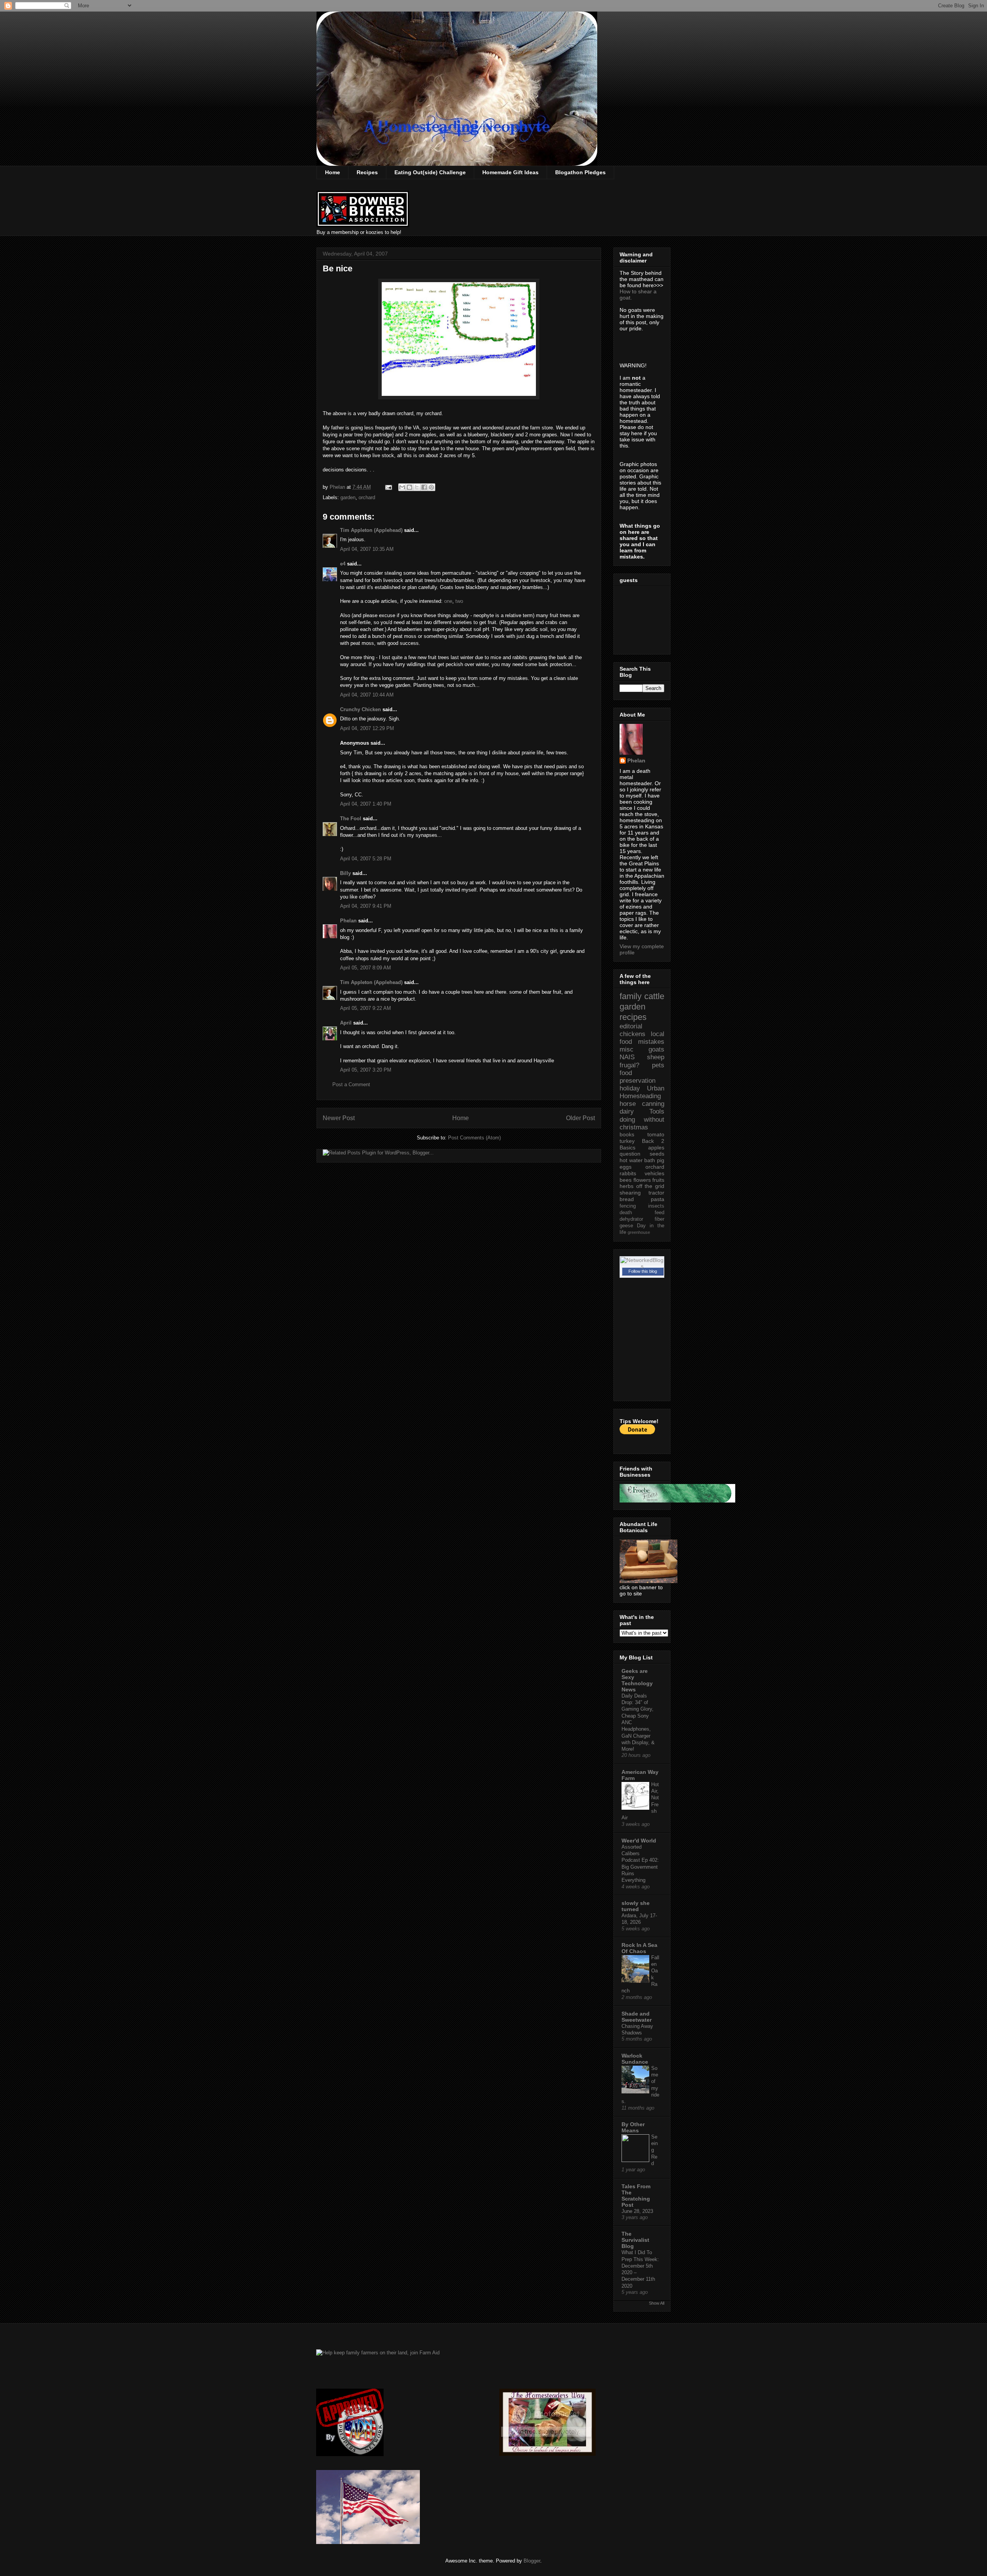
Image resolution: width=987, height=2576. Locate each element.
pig (661, 1160)
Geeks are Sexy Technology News (637, 1680)
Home (333, 172)
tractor (656, 1193)
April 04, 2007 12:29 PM (367, 728)
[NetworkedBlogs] (642, 1266)
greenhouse (639, 1232)
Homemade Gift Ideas (510, 172)
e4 (343, 564)
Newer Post (339, 1118)
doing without (642, 1120)
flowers (642, 1180)
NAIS (627, 1057)
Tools (657, 1111)
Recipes (367, 172)
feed (659, 1213)
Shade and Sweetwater (637, 2017)
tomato (656, 1134)
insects (656, 1206)
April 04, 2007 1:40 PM (366, 804)
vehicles (654, 1173)
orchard (367, 497)
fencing (628, 1206)
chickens (632, 1034)
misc (627, 1049)
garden (348, 497)
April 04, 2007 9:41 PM (366, 906)
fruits (658, 1180)
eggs (626, 1167)
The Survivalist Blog (635, 2240)
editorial (631, 1026)
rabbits (628, 1173)
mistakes (651, 1042)
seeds (657, 1154)
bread (627, 1199)
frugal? (629, 1065)
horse (628, 1104)
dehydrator (631, 1219)
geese (626, 1226)
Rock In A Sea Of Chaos (639, 1948)
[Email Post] (388, 487)
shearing (630, 1193)
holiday (630, 1088)
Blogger (532, 2561)
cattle (654, 996)
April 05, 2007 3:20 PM (366, 1070)
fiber (659, 1219)
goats (656, 1049)
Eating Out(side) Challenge (430, 172)
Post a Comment (351, 1084)
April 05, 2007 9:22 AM (365, 1008)
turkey (627, 1141)
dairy (627, 1111)
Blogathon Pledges (580, 172)
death (626, 1213)
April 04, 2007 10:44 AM (367, 695)
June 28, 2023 (637, 2211)
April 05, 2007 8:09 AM (365, 968)
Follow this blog (643, 1271)
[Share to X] (417, 487)
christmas (634, 1127)
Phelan (348, 921)
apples (656, 1148)
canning (653, 1104)
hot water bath (637, 1160)
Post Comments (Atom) (474, 1138)
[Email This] (402, 487)
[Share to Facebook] (424, 487)
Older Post (580, 1118)
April (346, 1023)
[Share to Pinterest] (431, 487)
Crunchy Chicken (360, 709)
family (631, 996)
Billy (345, 873)
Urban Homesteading (642, 1092)
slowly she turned (636, 1906)
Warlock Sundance (635, 2059)
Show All (657, 2303)
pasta (658, 1199)
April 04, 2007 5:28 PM (366, 859)
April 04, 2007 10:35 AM (367, 549)
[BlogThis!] (409, 487)
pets (658, 1065)
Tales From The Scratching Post (636, 2196)
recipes (633, 1017)
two (459, 601)
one (448, 601)
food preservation (638, 1077)
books (627, 1134)
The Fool (351, 819)
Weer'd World (639, 1841)
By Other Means (633, 2127)
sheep (656, 1057)
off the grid (650, 1186)
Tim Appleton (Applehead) (371, 530)
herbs (627, 1186)
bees (626, 1180)
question (630, 1154)
